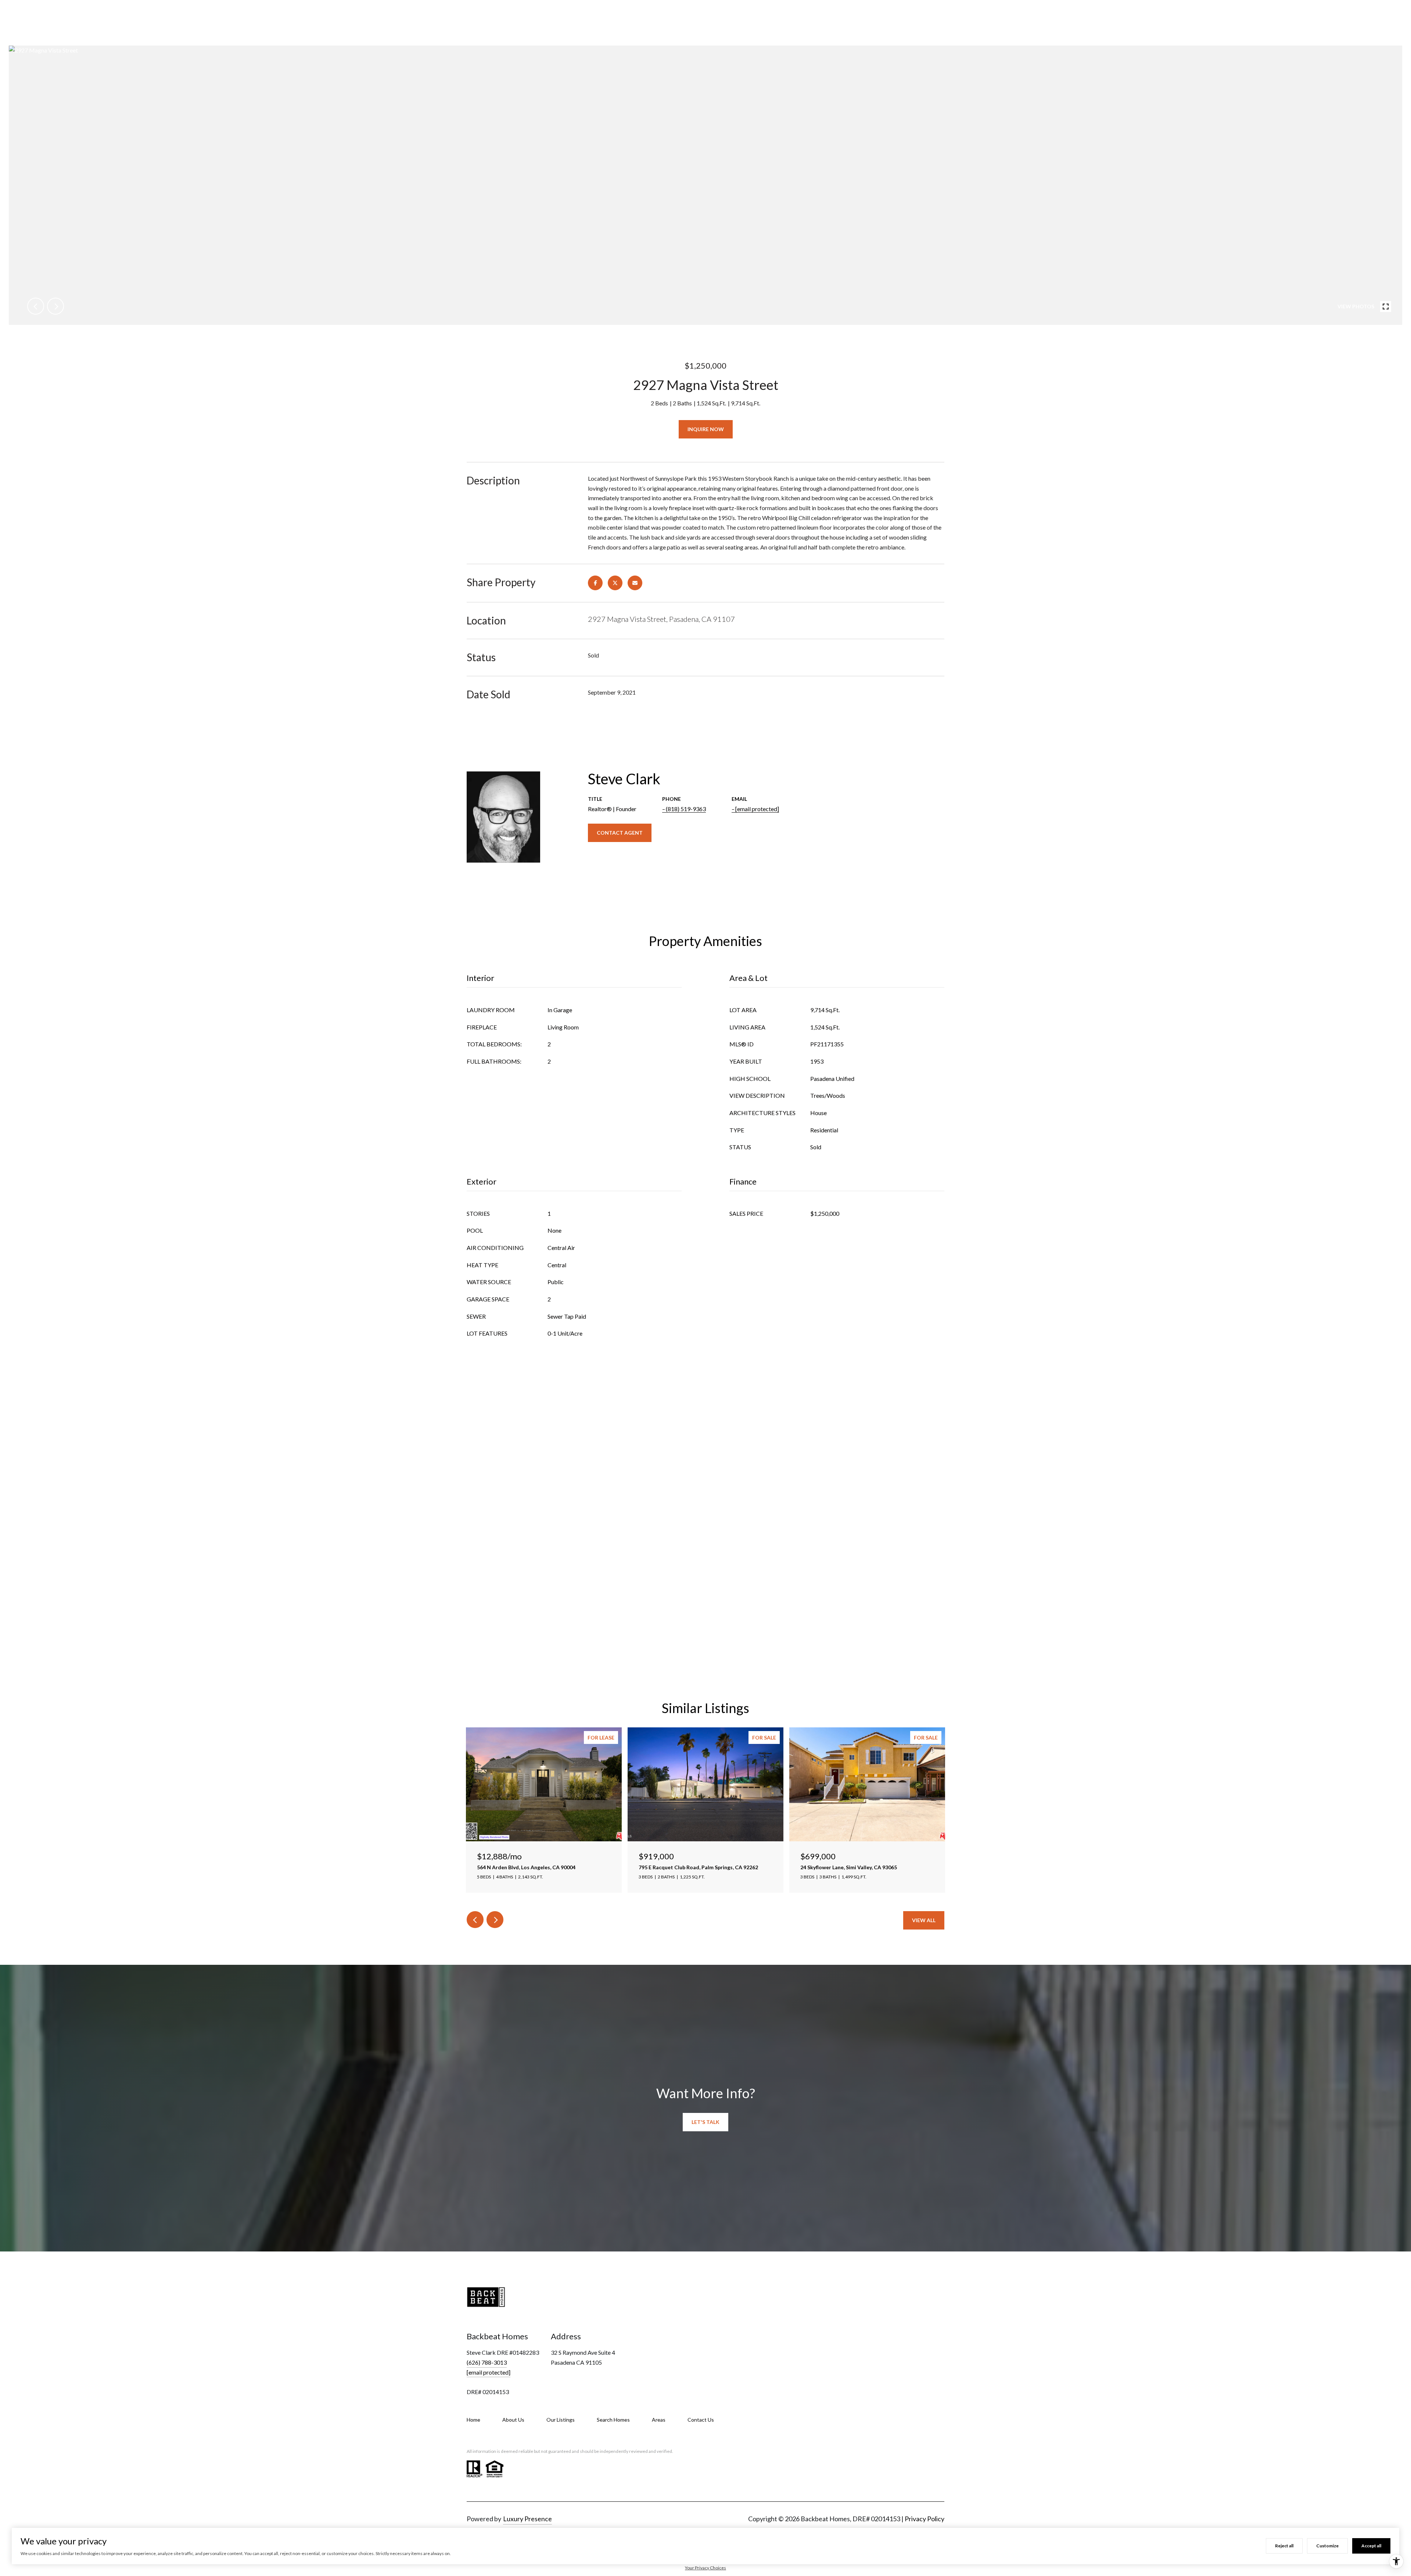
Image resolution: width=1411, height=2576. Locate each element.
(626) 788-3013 (487, 2362)
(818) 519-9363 (686, 809)
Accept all (1371, 2546)
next (55, 306)
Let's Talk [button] (705, 2122)
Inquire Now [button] (706, 429)
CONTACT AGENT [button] (620, 833)
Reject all (1284, 2546)
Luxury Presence (527, 2519)
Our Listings (561, 2420)
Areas (659, 2420)
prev (36, 306)
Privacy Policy (924, 2519)
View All (924, 1920)
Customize (1327, 2546)
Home (473, 2420)
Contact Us (701, 2420)
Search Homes (613, 2420)
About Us (513, 2420)
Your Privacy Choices (705, 2568)
